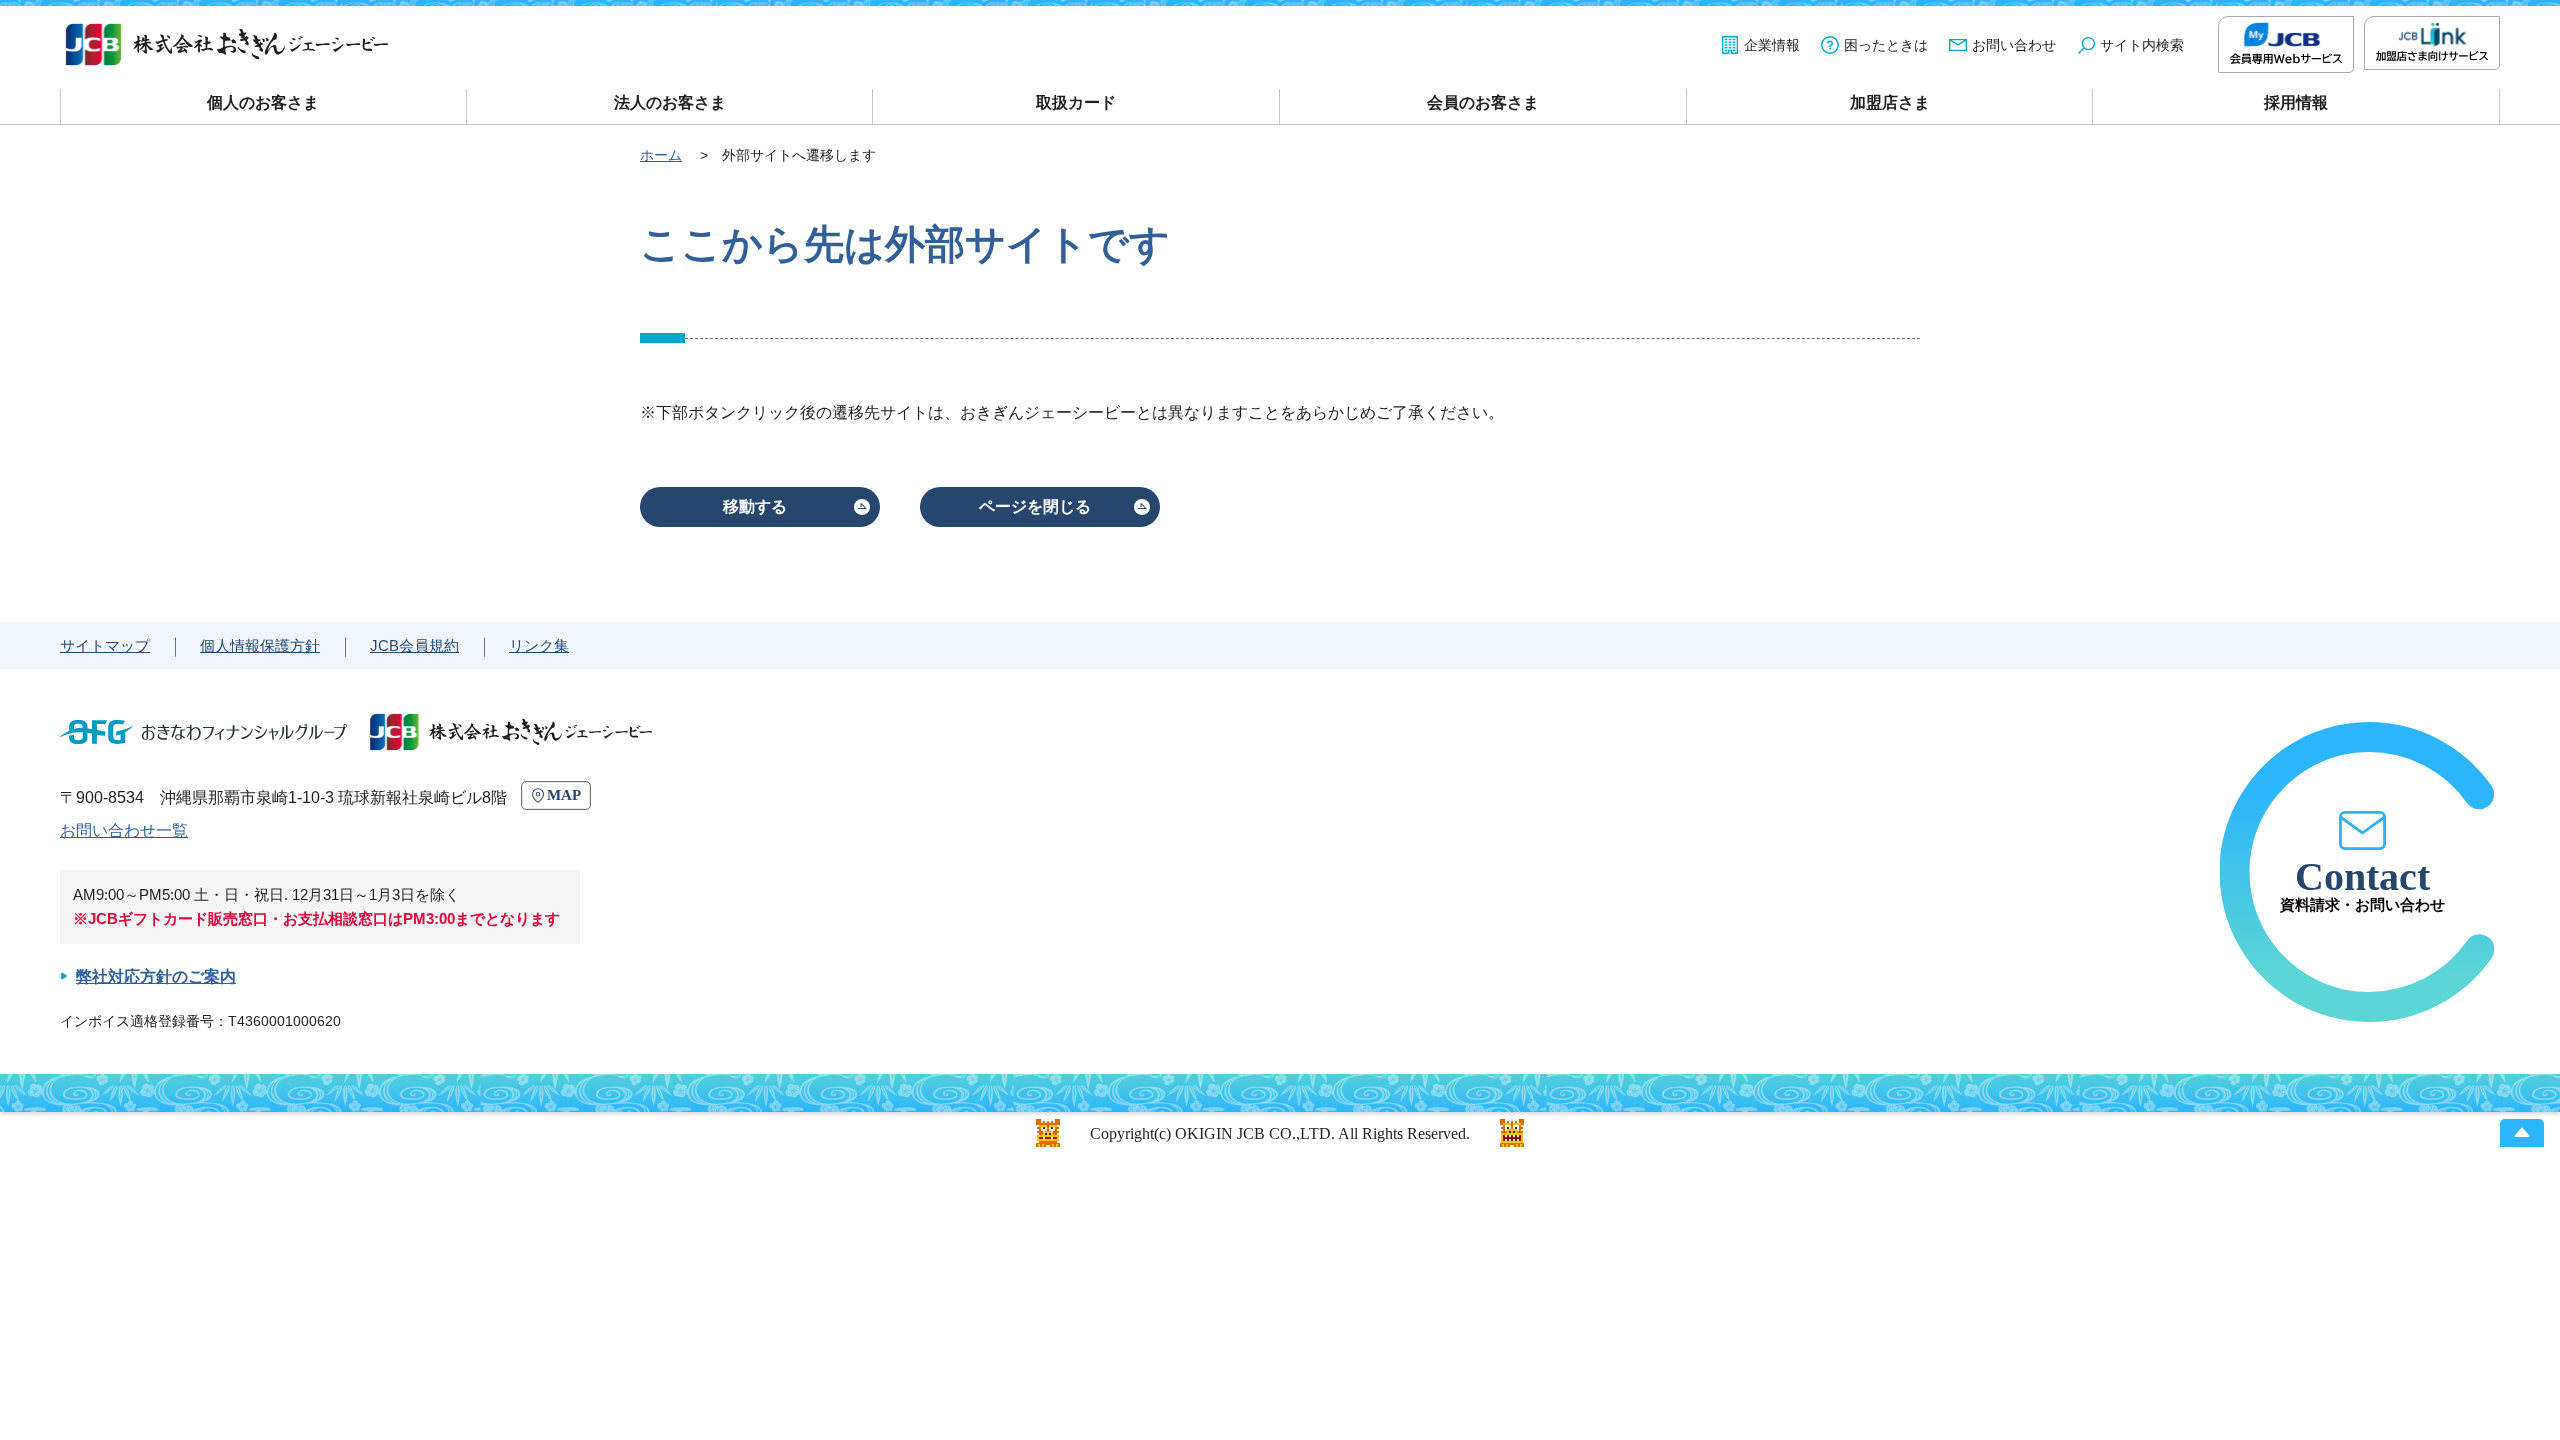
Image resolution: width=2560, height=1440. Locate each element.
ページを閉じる (1035, 506)
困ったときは (1886, 45)
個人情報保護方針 (260, 645)
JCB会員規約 (414, 645)
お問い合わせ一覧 (124, 830)
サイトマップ (105, 645)
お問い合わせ (2014, 45)
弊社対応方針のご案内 (156, 976)
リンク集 (539, 645)
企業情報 (1772, 45)
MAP (564, 795)
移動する (755, 506)
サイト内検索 (2142, 45)
